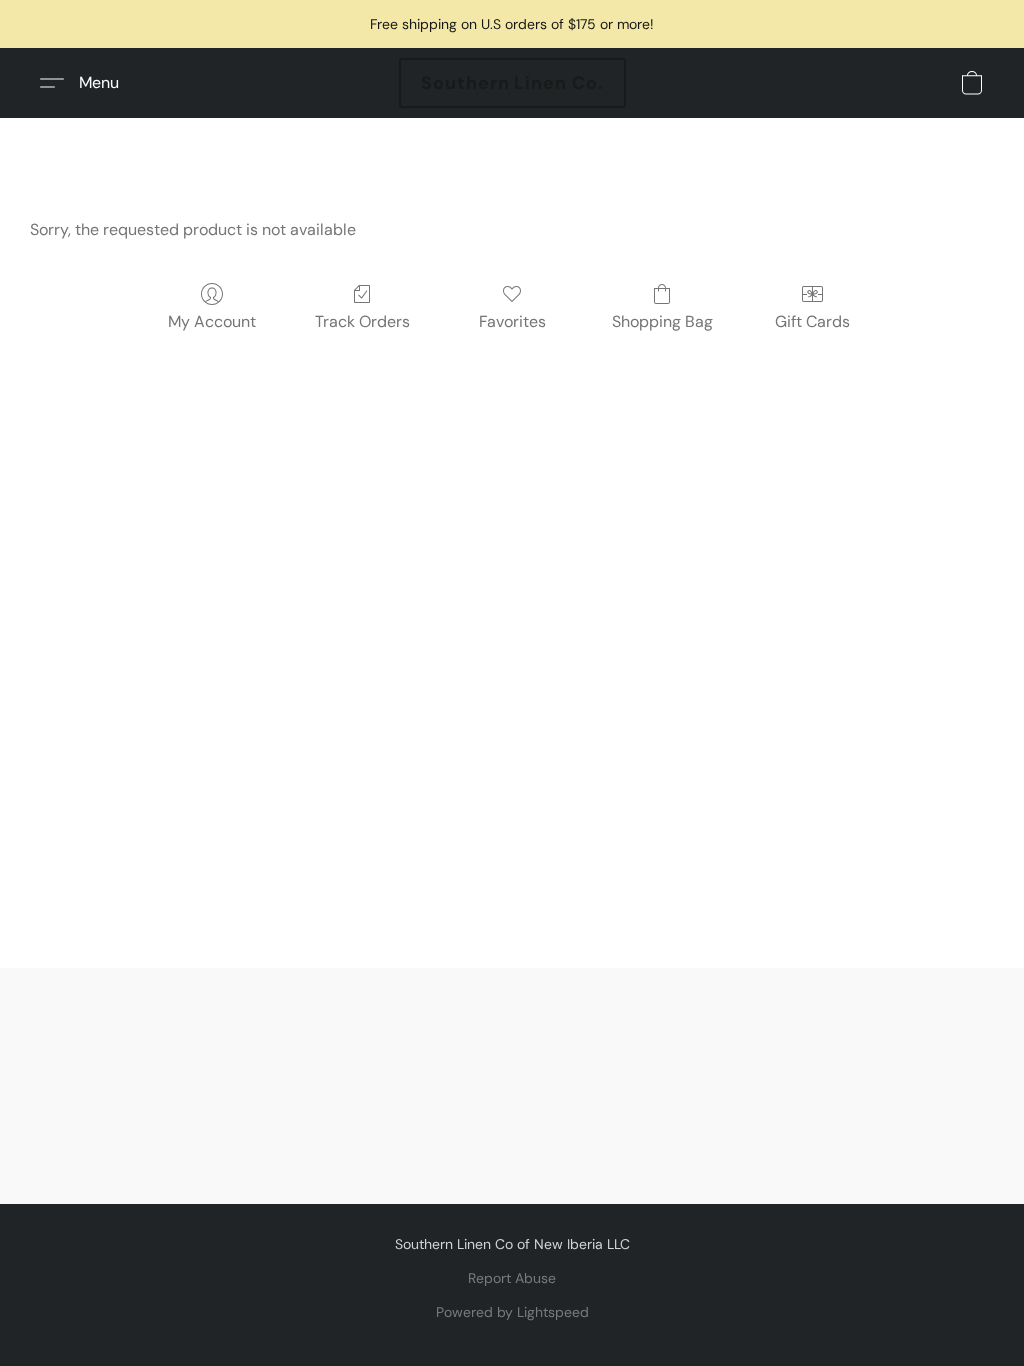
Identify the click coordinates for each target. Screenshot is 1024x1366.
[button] (512, 83)
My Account (212, 321)
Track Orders (362, 321)
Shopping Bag (662, 321)
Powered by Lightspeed (512, 1312)
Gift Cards (812, 321)
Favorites (512, 321)
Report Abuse (512, 1278)
